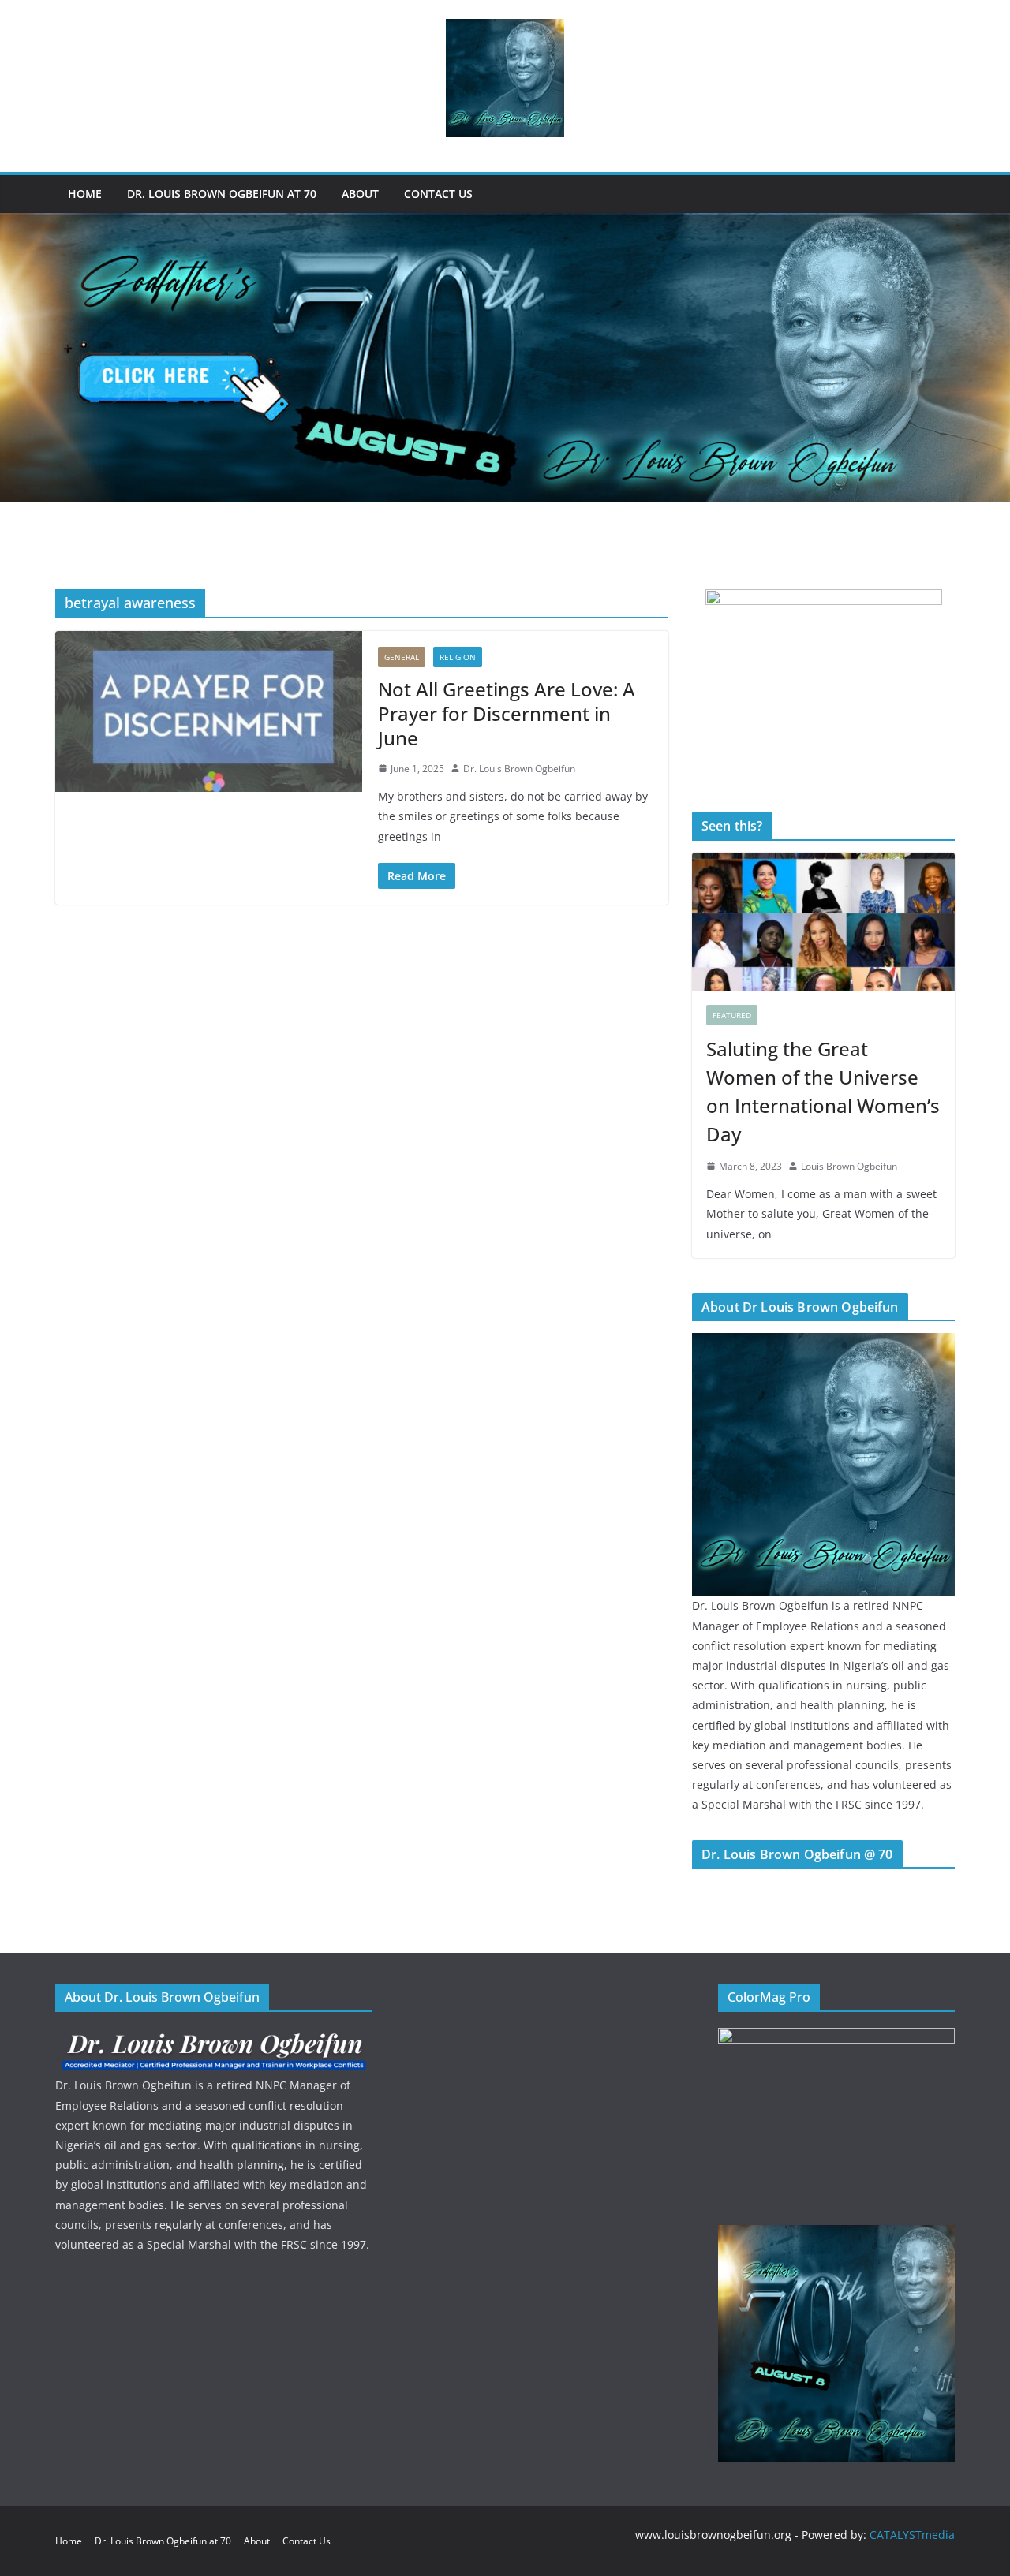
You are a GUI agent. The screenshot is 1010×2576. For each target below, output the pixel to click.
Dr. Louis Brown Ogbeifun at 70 (222, 194)
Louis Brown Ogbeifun (849, 1166)
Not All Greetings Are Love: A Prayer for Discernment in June (507, 713)
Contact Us (438, 194)
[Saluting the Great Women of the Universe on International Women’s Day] (823, 922)
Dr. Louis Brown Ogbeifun (519, 769)
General (402, 657)
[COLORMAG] (214, 2038)
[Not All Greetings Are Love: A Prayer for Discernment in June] (209, 711)
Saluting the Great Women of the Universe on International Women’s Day (823, 1091)
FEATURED (732, 1015)
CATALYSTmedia (912, 2535)
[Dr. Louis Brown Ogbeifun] (823, 1343)
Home (85, 194)
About (360, 194)
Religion (458, 657)
